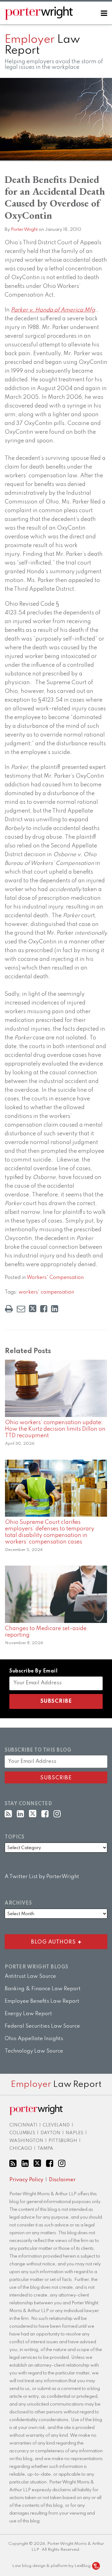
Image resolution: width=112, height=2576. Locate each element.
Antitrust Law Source (30, 1976)
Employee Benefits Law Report (42, 2001)
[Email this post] (21, 1309)
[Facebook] (45, 1814)
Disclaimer (62, 2180)
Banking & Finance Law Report (43, 1989)
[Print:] (9, 1309)
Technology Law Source (34, 2051)
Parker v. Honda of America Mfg (53, 310)
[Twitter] (33, 1814)
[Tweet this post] (33, 1309)
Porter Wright (24, 230)
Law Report (42, 45)
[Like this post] (44, 1309)
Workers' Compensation (55, 1278)
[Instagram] (57, 1814)
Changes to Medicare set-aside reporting (46, 1632)
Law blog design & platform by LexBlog (52, 2566)
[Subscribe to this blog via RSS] (8, 1814)
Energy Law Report (28, 2014)
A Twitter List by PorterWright (42, 1877)
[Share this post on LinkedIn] (55, 1309)
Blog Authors (42, 1941)
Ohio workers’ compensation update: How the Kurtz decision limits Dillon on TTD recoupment (55, 1429)
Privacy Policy (26, 2180)
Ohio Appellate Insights (34, 2039)
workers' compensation (46, 1292)
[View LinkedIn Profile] (20, 1814)
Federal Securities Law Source (42, 2026)
